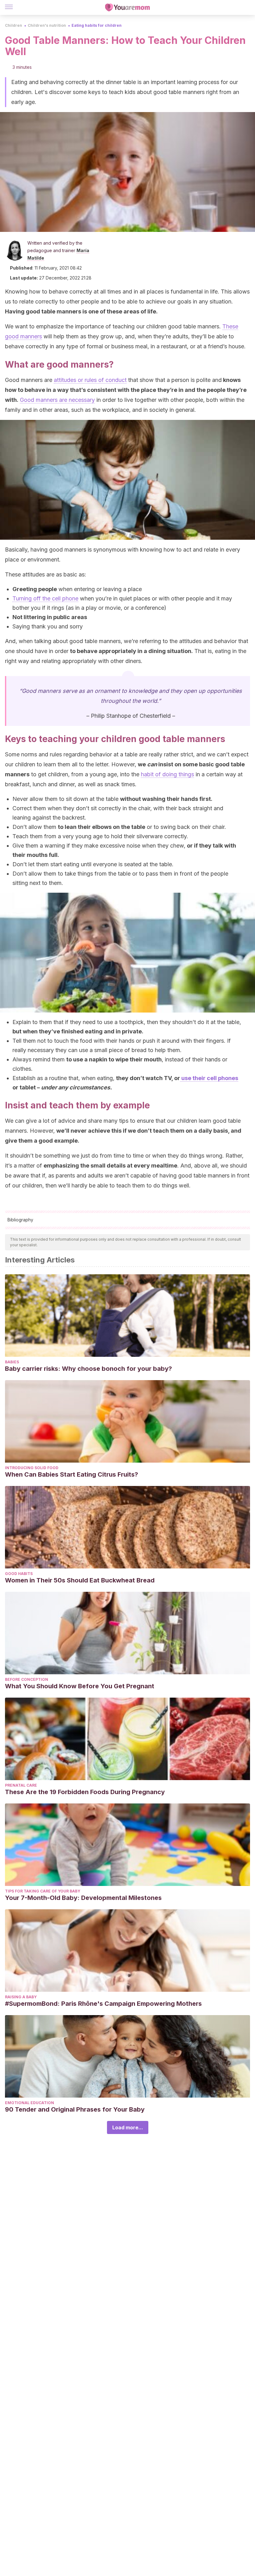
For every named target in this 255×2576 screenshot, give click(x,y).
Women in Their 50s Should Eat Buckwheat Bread (80, 1580)
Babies (12, 1362)
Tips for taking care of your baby (43, 1891)
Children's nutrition (47, 25)
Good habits (19, 1574)
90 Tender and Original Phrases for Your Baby (75, 2109)
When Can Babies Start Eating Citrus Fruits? (72, 1474)
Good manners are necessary (57, 400)
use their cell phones (209, 1078)
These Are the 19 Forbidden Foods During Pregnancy (85, 1792)
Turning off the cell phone (45, 598)
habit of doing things (167, 774)
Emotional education (30, 2103)
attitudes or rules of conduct (90, 380)
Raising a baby (21, 1997)
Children (14, 25)
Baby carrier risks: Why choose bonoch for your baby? (88, 1369)
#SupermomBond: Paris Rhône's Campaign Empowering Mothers (103, 2004)
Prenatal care (21, 1785)
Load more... (128, 2127)
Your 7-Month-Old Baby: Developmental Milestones (83, 1898)
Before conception (27, 1679)
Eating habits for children (97, 25)
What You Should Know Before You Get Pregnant (80, 1686)
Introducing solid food (32, 1468)
